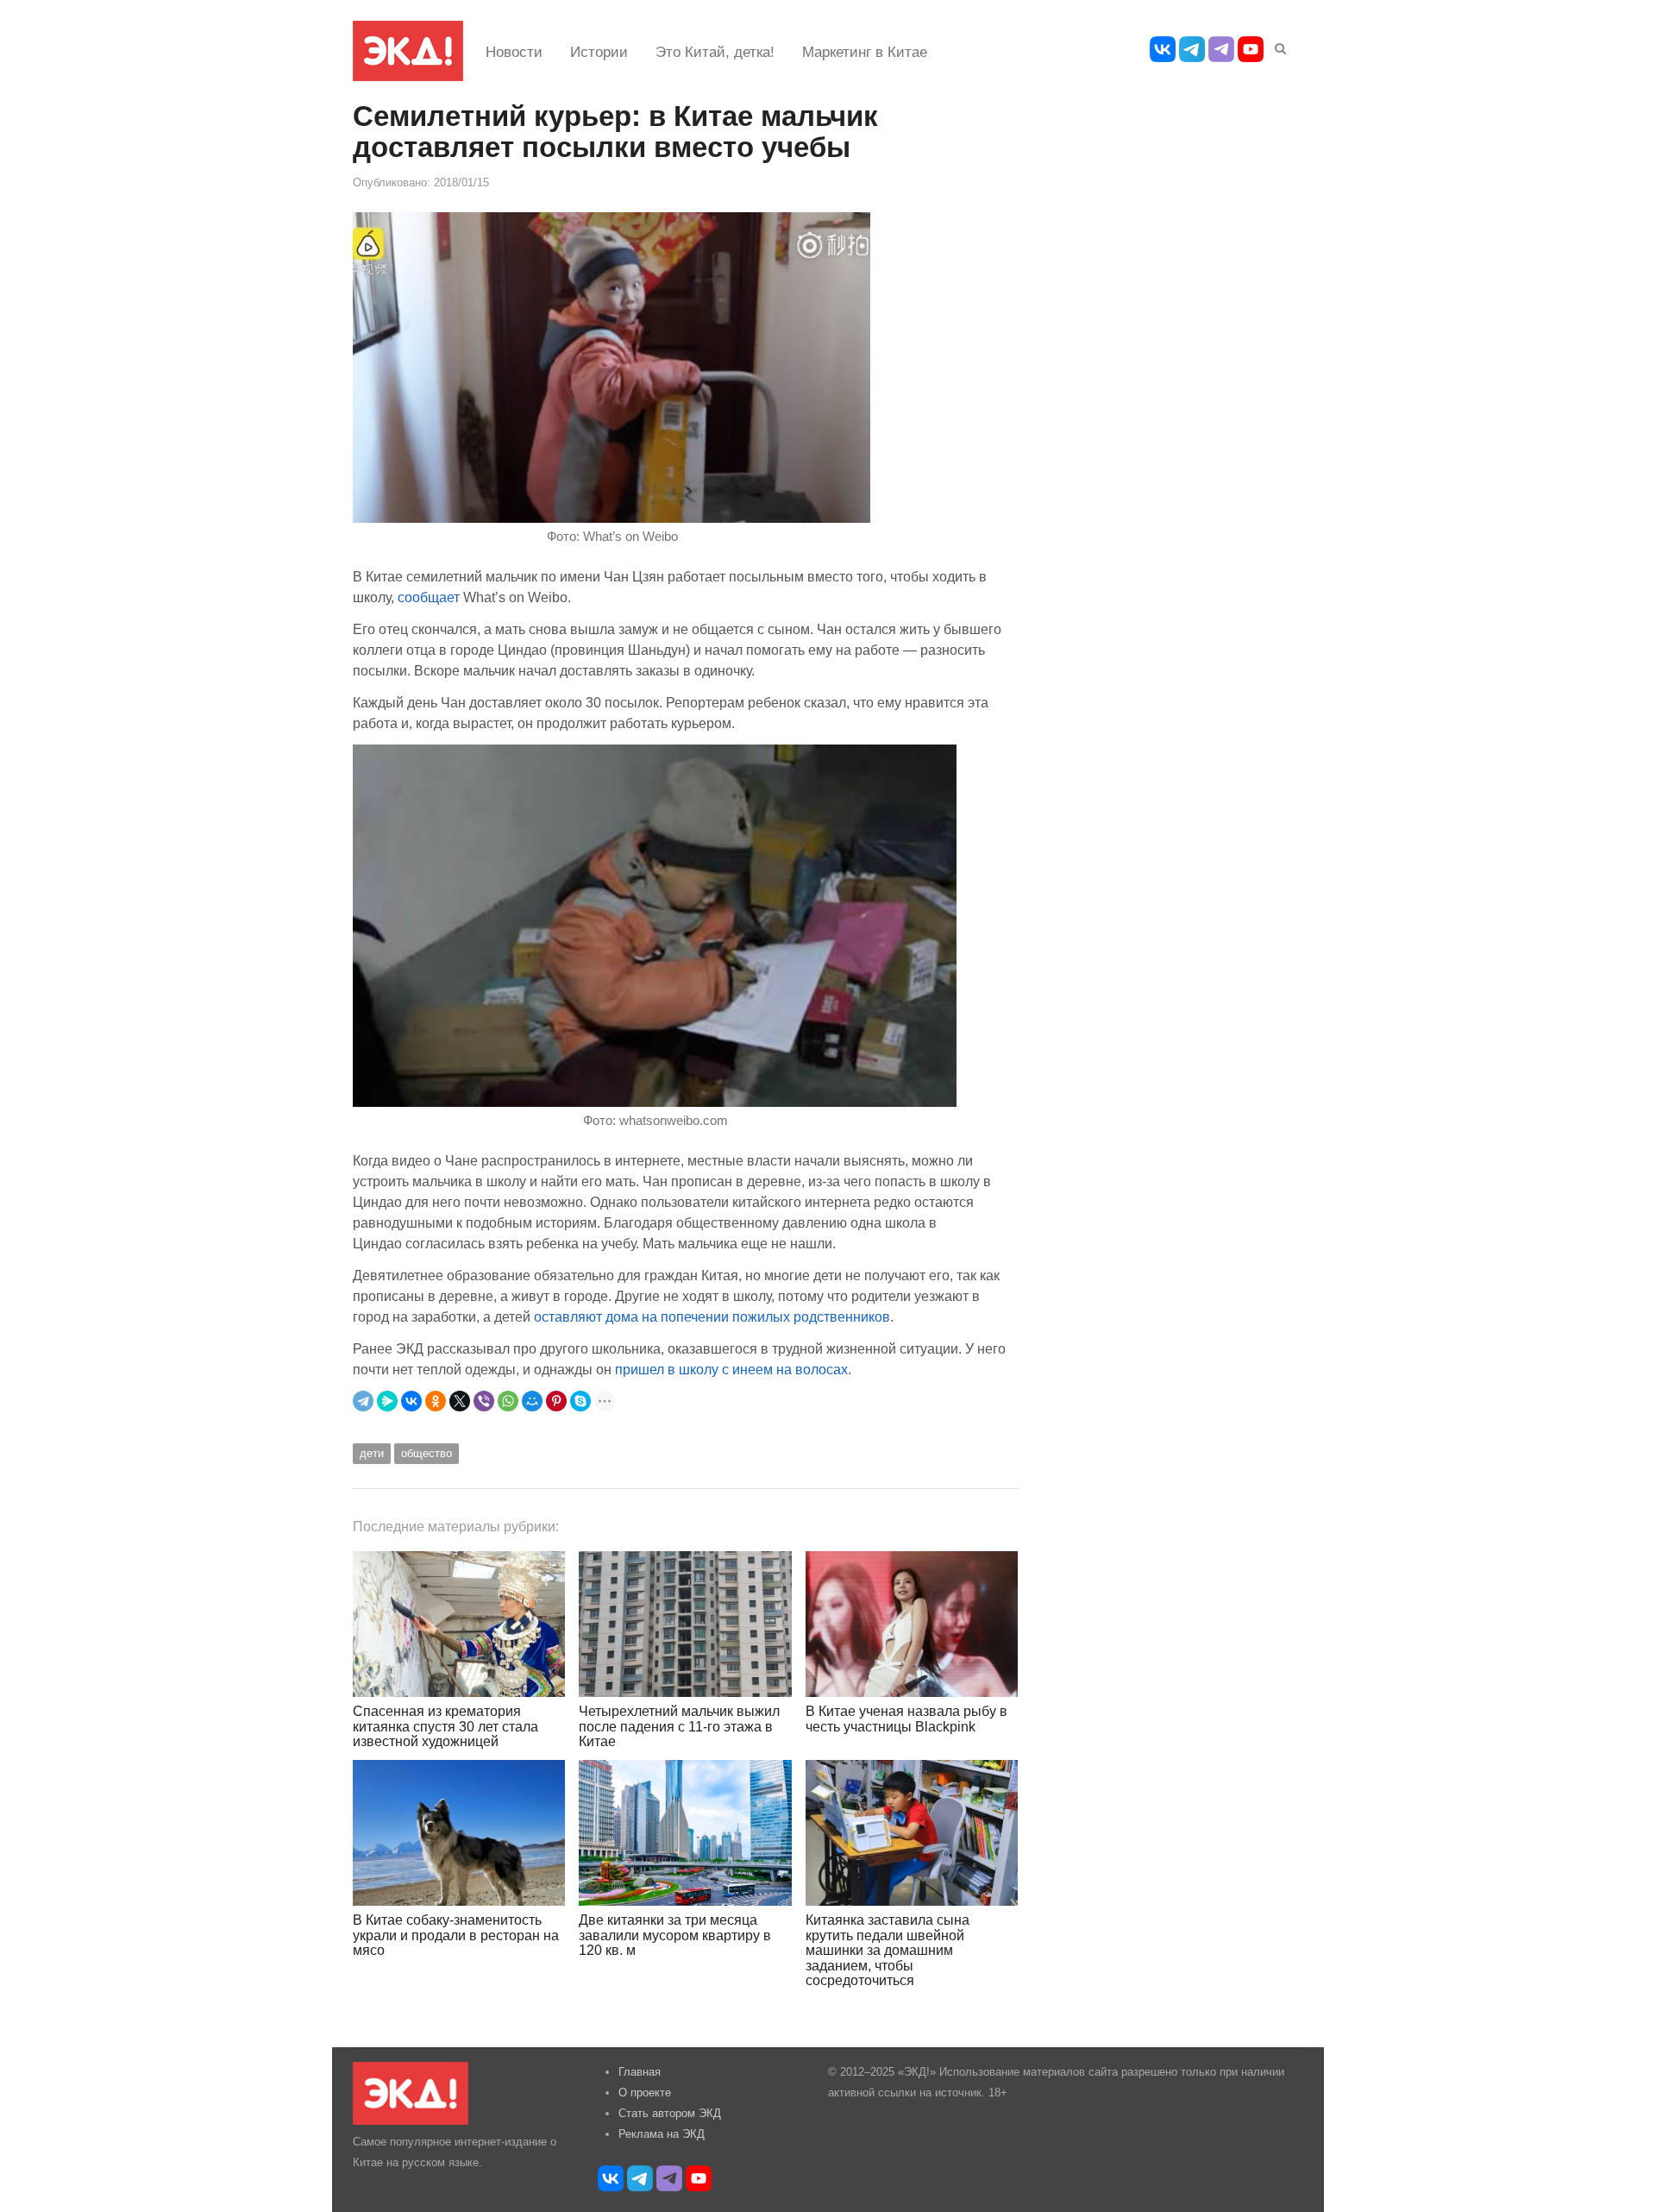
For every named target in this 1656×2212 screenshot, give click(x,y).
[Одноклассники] (436, 1401)
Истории (599, 52)
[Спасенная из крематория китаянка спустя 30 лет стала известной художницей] (459, 1624)
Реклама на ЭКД (662, 2134)
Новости (514, 52)
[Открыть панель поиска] (1277, 46)
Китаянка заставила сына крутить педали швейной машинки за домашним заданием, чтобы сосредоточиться (888, 1950)
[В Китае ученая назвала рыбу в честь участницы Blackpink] (912, 1624)
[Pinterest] (556, 1401)
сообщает (430, 597)
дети (372, 1453)
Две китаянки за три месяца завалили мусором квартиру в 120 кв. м (675, 1935)
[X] (460, 1401)
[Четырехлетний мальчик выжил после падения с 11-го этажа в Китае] (685, 1624)
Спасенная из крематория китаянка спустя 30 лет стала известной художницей (445, 1726)
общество (427, 1453)
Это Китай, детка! (715, 52)
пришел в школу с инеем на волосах (731, 1369)
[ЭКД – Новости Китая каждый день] (408, 51)
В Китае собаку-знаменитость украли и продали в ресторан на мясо (456, 1935)
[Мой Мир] (532, 1401)
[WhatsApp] (508, 1401)
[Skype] (580, 1401)
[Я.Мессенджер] (387, 1401)
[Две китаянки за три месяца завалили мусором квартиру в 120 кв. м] (685, 1833)
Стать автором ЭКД (670, 2113)
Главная (640, 2072)
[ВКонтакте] (411, 1401)
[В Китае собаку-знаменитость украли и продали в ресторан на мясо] (459, 1833)
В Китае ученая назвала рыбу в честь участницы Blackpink (906, 1719)
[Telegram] (363, 1401)
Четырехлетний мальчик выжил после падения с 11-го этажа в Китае (679, 1726)
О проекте (645, 2093)
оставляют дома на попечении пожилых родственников (712, 1317)
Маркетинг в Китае (865, 52)
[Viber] (484, 1401)
